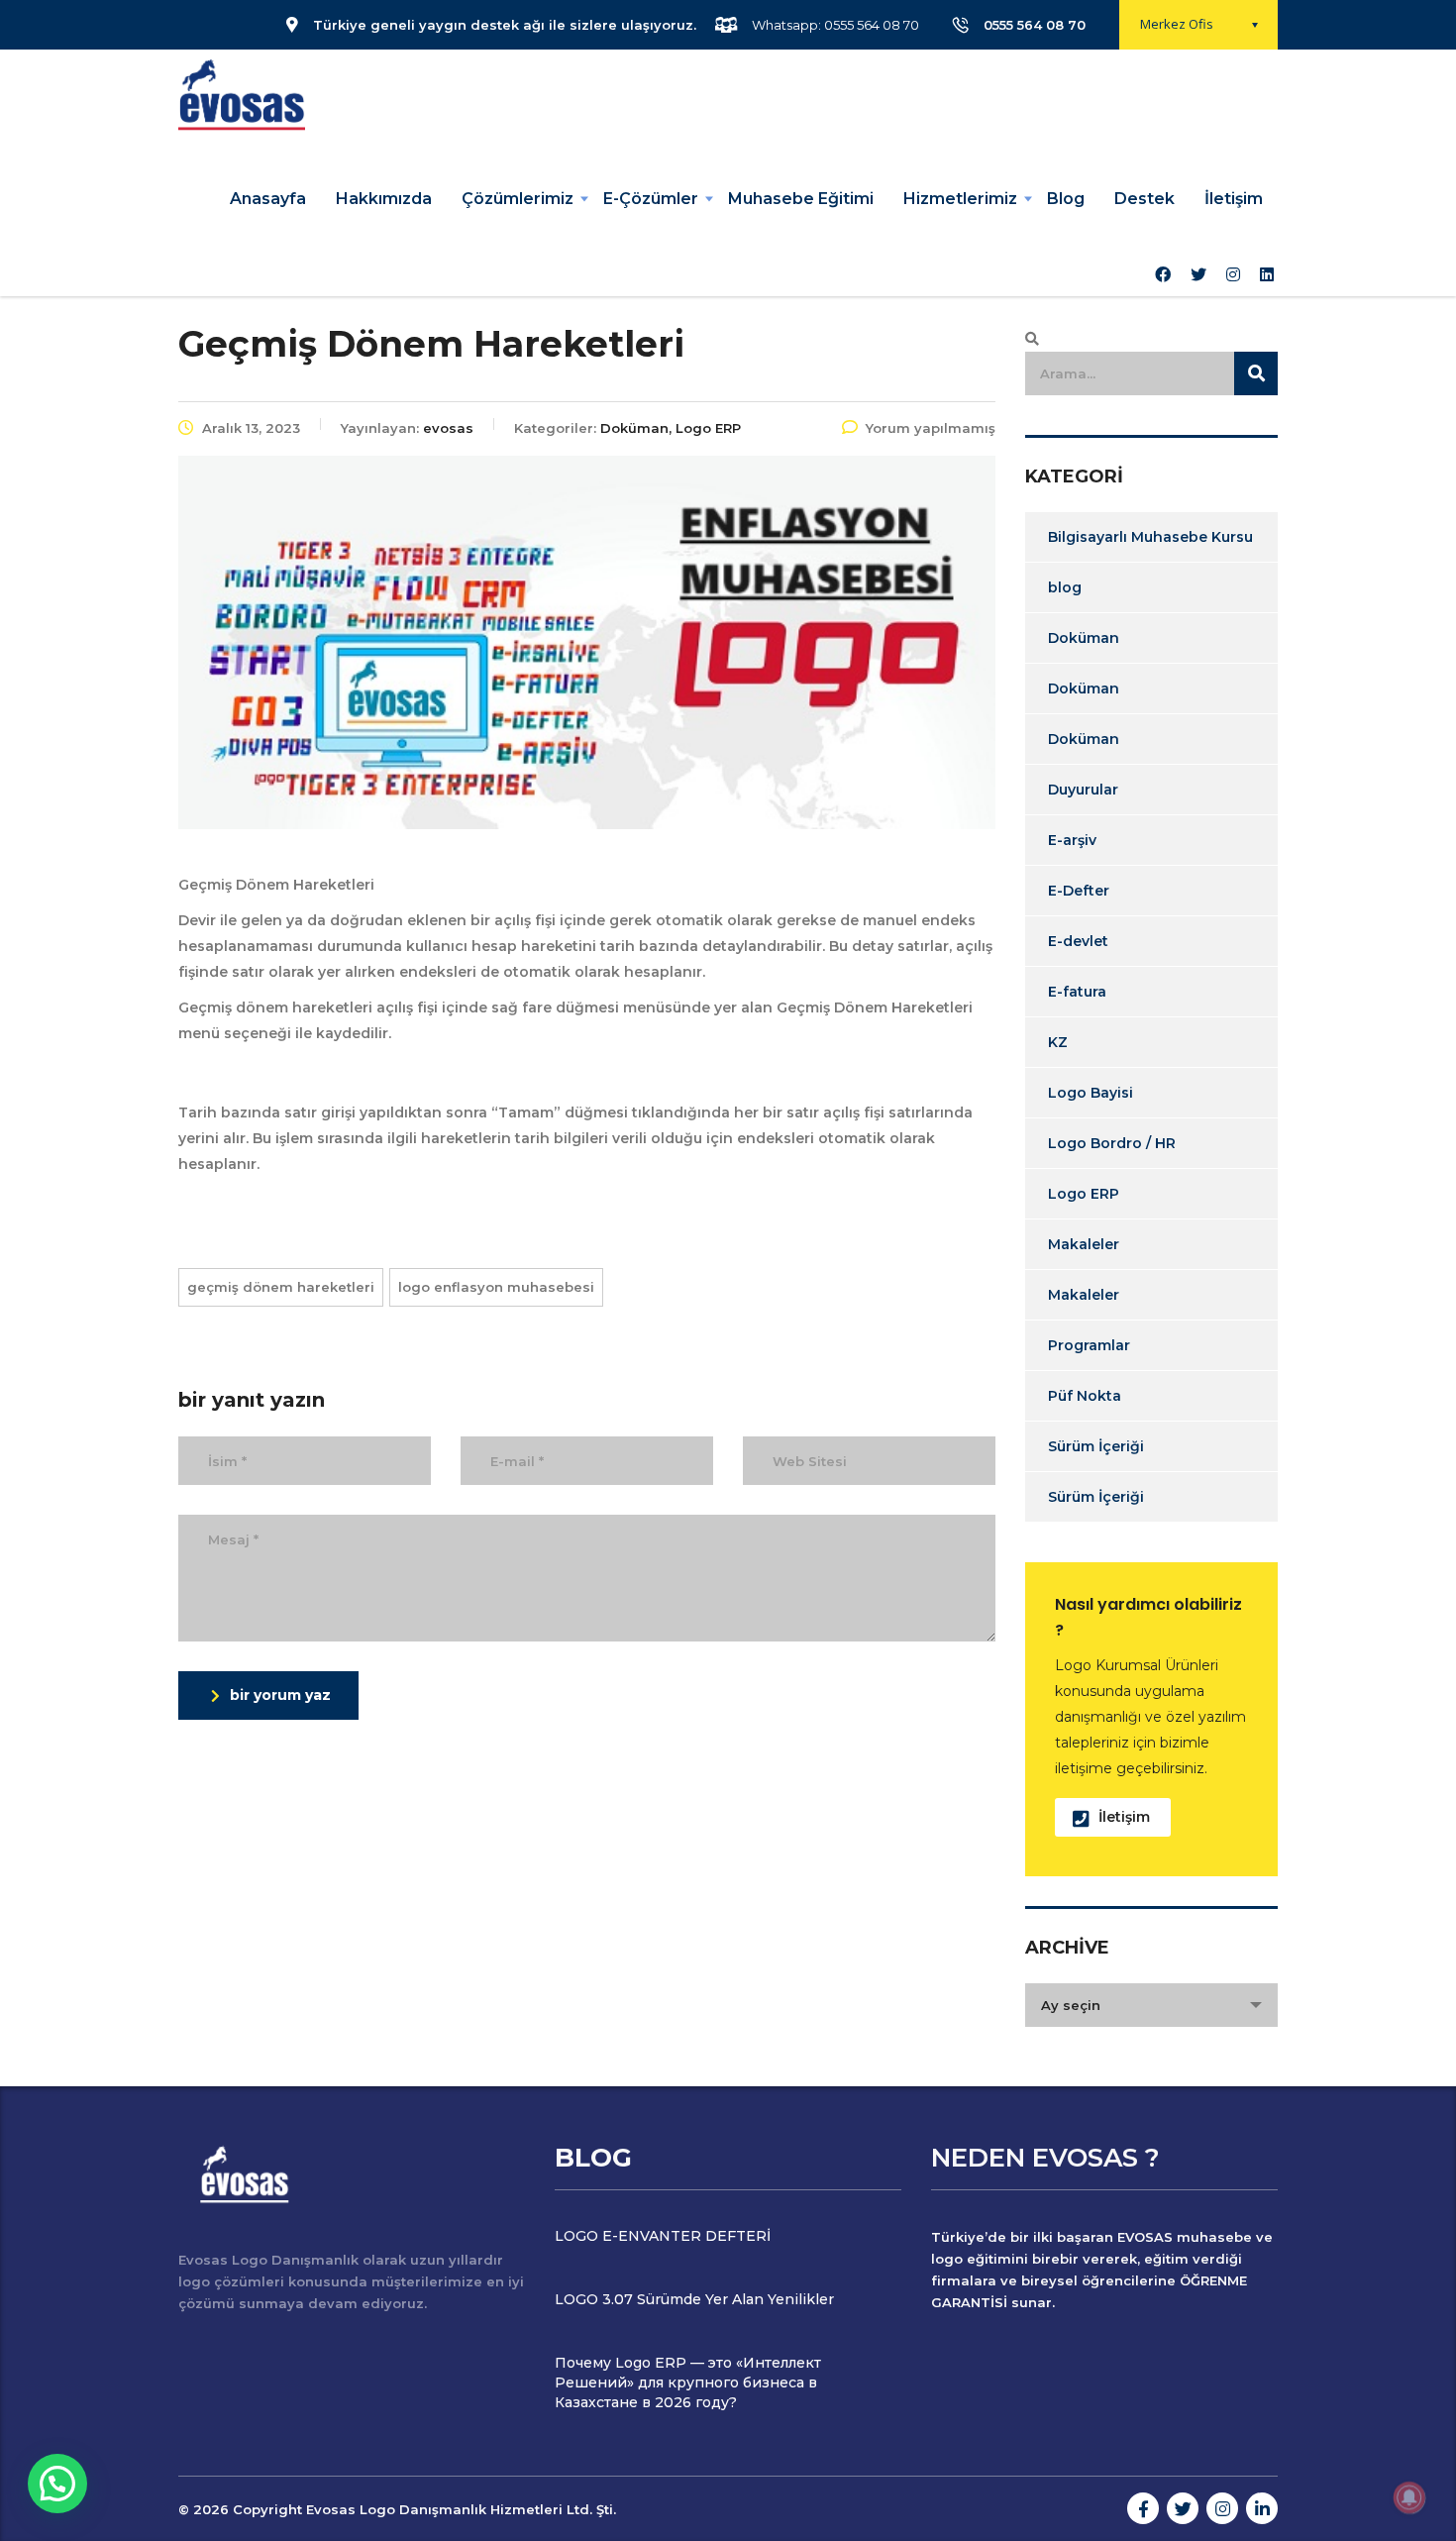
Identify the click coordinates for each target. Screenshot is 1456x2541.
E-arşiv (1072, 840)
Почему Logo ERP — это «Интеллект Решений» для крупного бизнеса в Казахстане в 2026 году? (688, 2382)
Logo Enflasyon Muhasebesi (496, 1287)
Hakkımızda (384, 199)
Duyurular (1083, 790)
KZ (1058, 1042)
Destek (1144, 199)
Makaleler (1084, 1244)
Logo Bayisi (1091, 1093)
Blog (1066, 199)
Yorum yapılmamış (931, 428)
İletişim (1234, 199)
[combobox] (1151, 2005)
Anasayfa (268, 199)
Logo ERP (1084, 1194)
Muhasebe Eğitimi (801, 199)
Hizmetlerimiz (960, 199)
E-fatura (1077, 992)
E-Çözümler (651, 199)
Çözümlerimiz (518, 199)
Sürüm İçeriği (1096, 1446)
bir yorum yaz (280, 1695)
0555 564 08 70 (1035, 25)
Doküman (1084, 638)
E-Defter (1079, 891)
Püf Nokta (1085, 1396)
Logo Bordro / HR (1112, 1143)
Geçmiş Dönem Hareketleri (281, 1287)
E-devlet (1078, 941)
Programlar (1089, 1345)
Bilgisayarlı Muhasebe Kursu (1150, 537)
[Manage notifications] (1409, 2497)
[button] (57, 2484)
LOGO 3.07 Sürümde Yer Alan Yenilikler (694, 2299)
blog (1065, 587)
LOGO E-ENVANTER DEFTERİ (663, 2236)
